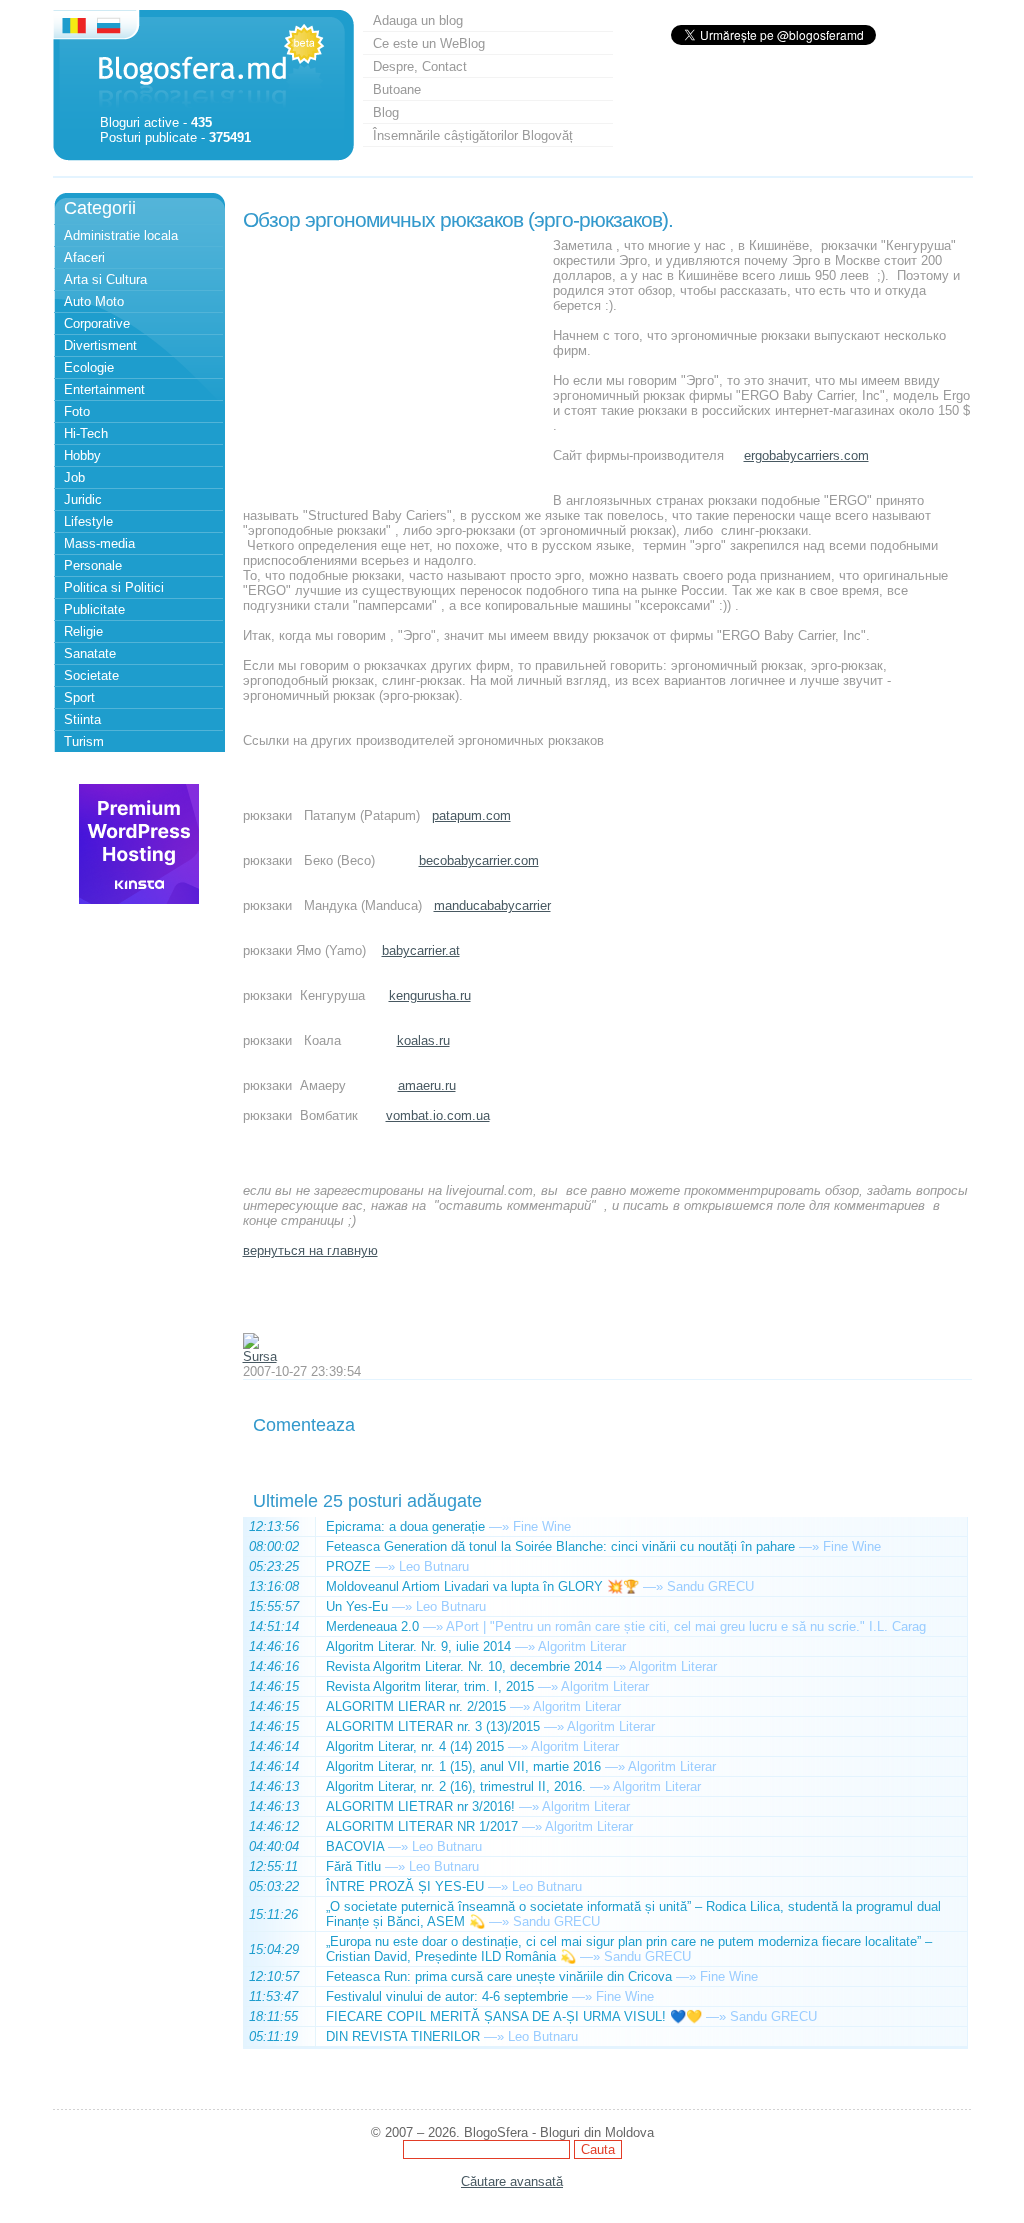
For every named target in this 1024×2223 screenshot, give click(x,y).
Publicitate (94, 609)
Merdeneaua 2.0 (372, 1626)
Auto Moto (94, 301)
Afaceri (84, 257)
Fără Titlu (353, 1866)
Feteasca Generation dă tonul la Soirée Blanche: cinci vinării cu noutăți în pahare (560, 1546)
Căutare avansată (512, 2181)
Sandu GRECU (710, 1586)
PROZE (348, 1566)
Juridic (83, 499)
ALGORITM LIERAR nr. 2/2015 (416, 1706)
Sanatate (90, 653)
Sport (79, 697)
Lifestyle (88, 521)
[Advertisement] (393, 363)
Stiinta (82, 719)
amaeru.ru (427, 1085)
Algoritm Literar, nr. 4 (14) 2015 (415, 1746)
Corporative (97, 323)
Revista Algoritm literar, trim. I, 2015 (430, 1686)
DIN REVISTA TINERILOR (403, 2036)
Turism (84, 741)
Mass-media (99, 543)
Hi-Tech (86, 433)
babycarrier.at (421, 950)
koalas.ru (423, 1040)
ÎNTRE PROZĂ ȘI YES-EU (405, 1886)
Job (74, 477)
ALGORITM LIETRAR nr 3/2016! (420, 1806)
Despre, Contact (420, 66)
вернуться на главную (310, 1250)
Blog (386, 112)
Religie (83, 631)
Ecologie (89, 367)
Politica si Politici (114, 587)
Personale (93, 565)
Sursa (260, 1356)
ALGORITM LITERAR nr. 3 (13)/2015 (433, 1726)
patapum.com (471, 815)
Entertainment (104, 389)
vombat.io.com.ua (438, 1115)
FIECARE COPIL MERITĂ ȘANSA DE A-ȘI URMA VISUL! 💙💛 (514, 2016)
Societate (91, 675)
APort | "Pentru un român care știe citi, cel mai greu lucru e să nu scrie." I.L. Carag (686, 1626)
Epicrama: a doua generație (405, 1526)
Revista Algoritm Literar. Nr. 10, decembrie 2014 (464, 1666)
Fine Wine (542, 1526)
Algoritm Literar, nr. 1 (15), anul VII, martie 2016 (463, 1766)
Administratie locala (121, 235)
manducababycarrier (492, 905)
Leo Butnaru (434, 1566)
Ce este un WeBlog (429, 43)
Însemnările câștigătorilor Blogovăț (473, 135)
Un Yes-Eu (357, 1606)
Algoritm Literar (582, 1646)
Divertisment (100, 345)
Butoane (397, 89)
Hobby (82, 455)
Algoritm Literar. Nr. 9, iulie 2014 (418, 1646)
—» (499, 1526)
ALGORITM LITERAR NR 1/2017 (422, 1826)
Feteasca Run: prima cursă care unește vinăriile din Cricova (499, 1976)
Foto (77, 411)
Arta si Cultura (105, 279)
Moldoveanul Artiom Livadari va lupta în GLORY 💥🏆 (482, 1586)
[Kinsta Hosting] (139, 899)
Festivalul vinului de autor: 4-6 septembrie (447, 1996)
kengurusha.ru (430, 995)
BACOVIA (355, 1846)
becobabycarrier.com (479, 860)
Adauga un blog (418, 20)
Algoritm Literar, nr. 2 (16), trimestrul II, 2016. (456, 1786)
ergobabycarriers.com (806, 455)
